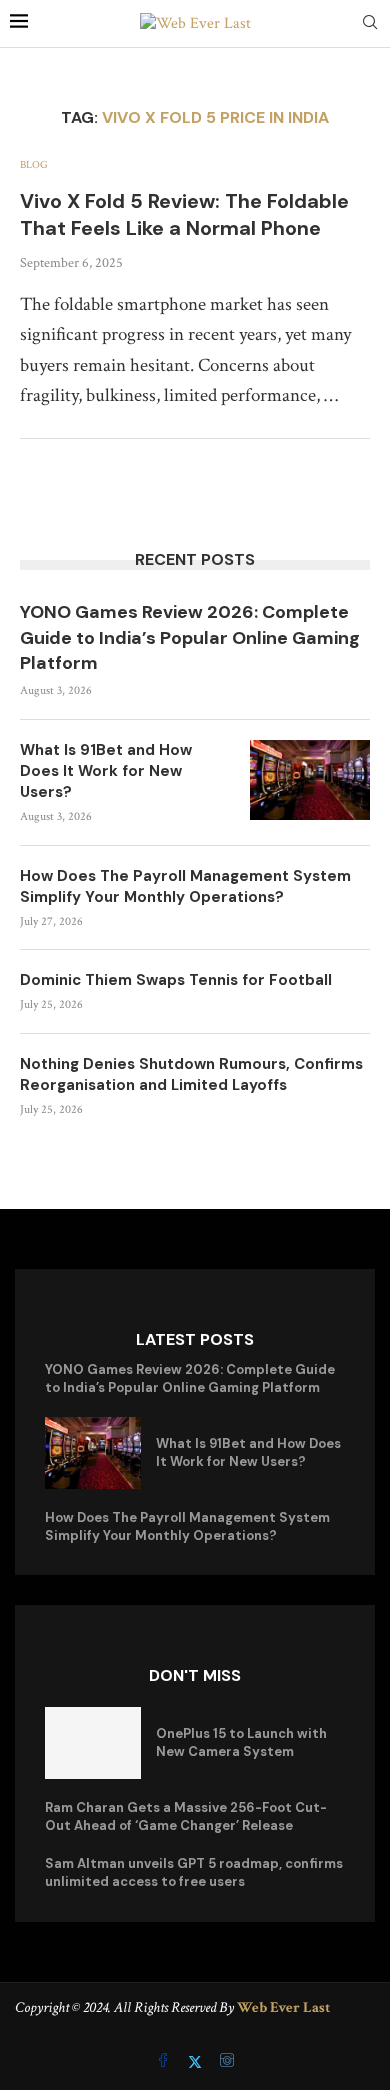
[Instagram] (227, 2062)
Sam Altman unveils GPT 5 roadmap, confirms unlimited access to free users (194, 1872)
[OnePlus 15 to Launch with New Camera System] (93, 1743)
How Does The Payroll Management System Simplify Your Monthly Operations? (185, 886)
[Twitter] (197, 2062)
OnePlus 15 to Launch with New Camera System (241, 1742)
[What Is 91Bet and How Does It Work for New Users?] (310, 780)
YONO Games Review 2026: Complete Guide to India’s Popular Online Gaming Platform (190, 637)
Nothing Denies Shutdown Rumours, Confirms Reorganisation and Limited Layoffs (191, 1074)
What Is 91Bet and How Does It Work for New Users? (106, 771)
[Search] (370, 24)
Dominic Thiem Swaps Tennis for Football (176, 980)
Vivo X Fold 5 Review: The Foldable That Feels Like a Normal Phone (184, 214)
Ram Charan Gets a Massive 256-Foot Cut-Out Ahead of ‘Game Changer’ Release (186, 1816)
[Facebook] (165, 2062)
